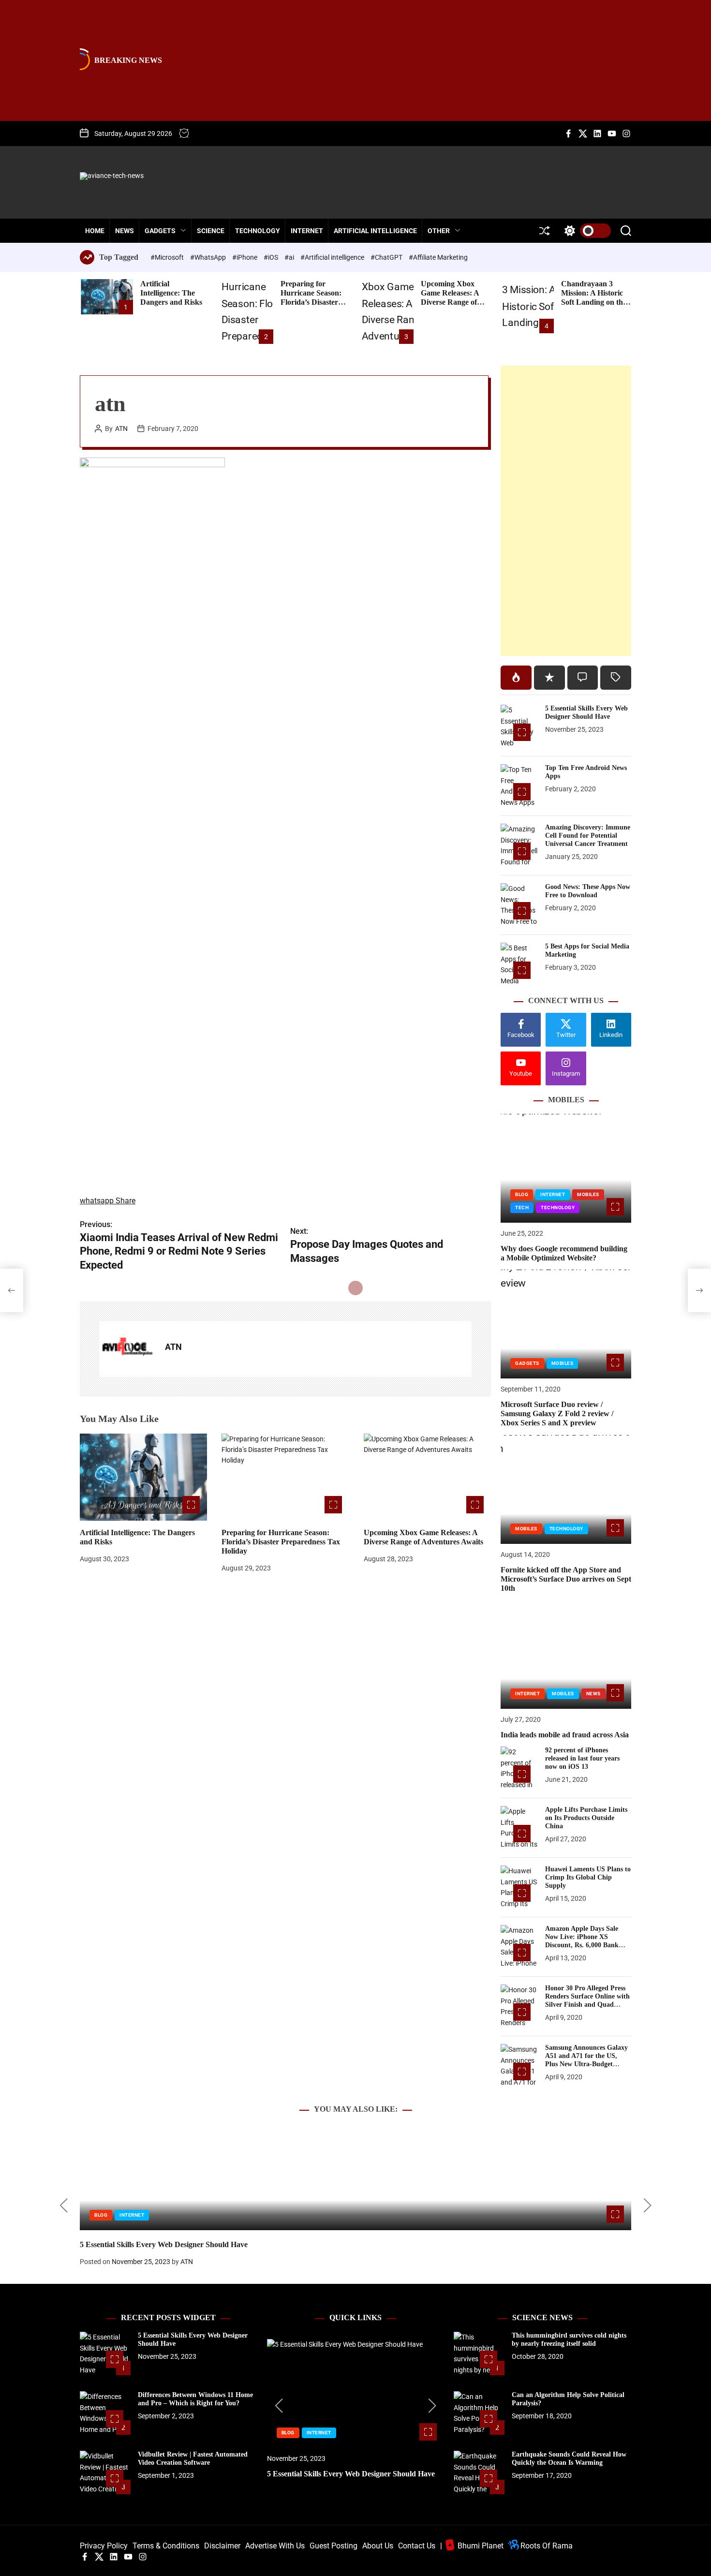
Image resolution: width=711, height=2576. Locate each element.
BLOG (522, 1194)
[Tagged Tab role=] (616, 678)
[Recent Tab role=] (549, 678)
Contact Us (417, 2546)
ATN (121, 429)
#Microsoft (168, 257)
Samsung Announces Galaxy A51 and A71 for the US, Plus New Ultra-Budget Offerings (586, 2060)
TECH (522, 1207)
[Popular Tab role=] (516, 678)
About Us (378, 2546)
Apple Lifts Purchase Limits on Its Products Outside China (586, 1818)
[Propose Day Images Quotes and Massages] (699, 1290)
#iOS (272, 257)
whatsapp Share (108, 1201)
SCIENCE (211, 231)
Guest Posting (333, 2546)
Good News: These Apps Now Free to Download (588, 891)
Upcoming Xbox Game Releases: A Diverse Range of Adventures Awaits (452, 298)
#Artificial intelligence (333, 257)
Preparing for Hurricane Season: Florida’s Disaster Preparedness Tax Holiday (311, 302)
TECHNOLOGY (258, 231)
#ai (290, 257)
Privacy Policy (104, 2546)
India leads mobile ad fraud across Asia (565, 1735)
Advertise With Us (275, 2546)
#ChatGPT (387, 257)
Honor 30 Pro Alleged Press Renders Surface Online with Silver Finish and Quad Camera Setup (587, 2000)
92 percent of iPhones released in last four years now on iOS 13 (582, 1758)
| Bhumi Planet (472, 2546)
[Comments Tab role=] (583, 678)
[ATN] (127, 1349)
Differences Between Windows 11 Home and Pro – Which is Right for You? (195, 2399)
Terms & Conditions (166, 2546)
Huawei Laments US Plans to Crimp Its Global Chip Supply (588, 1877)
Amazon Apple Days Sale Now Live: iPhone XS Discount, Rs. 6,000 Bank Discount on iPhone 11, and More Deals (585, 1945)
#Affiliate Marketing (438, 257)
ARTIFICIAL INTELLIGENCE (375, 231)
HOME (95, 231)
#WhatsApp (209, 257)
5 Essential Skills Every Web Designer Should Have (586, 712)
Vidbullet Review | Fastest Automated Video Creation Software (193, 2458)
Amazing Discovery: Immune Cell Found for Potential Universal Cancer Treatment (588, 836)
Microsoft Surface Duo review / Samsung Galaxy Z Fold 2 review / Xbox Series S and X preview (557, 1414)
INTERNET (307, 231)
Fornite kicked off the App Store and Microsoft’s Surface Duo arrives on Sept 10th (566, 1579)
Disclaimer (222, 2546)
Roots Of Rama (546, 2546)
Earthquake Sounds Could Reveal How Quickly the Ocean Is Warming (569, 2458)
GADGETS (160, 231)
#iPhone (245, 257)
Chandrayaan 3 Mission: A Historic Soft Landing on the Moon (594, 298)
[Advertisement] (566, 511)
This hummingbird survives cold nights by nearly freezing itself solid (569, 2339)
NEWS (125, 231)
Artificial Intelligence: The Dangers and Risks (171, 293)
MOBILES (588, 1194)
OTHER (439, 231)
